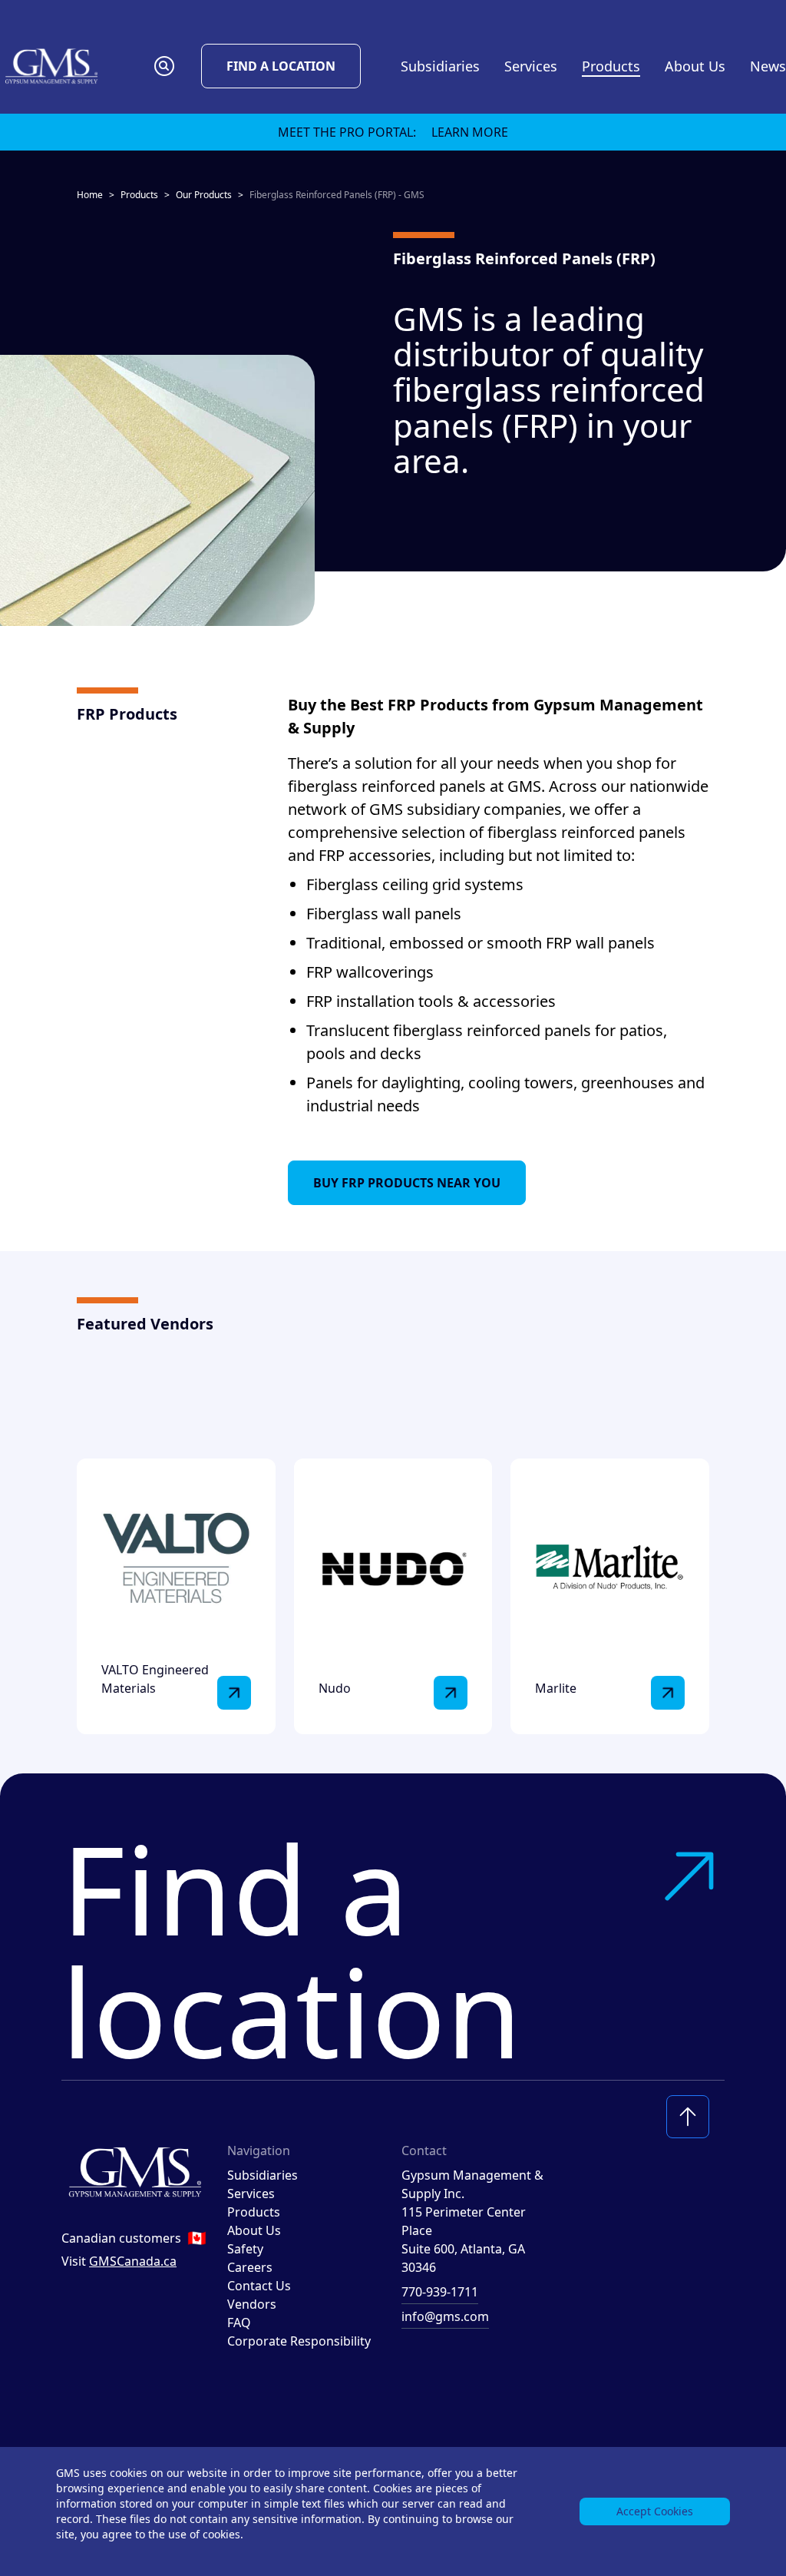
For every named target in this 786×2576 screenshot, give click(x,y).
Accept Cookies (655, 2511)
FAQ (239, 2323)
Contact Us (259, 2286)
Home (90, 195)
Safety (245, 2249)
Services (251, 2194)
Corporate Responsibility (299, 2341)
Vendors (252, 2304)
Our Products (204, 195)
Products (139, 195)
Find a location (292, 1949)
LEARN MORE (470, 132)
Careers (250, 2267)
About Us (254, 2230)
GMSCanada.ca (133, 2261)
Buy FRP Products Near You (407, 1183)
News (768, 66)
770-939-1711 (440, 2292)
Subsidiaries (440, 66)
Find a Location (281, 66)
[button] (164, 66)
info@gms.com (445, 2316)
